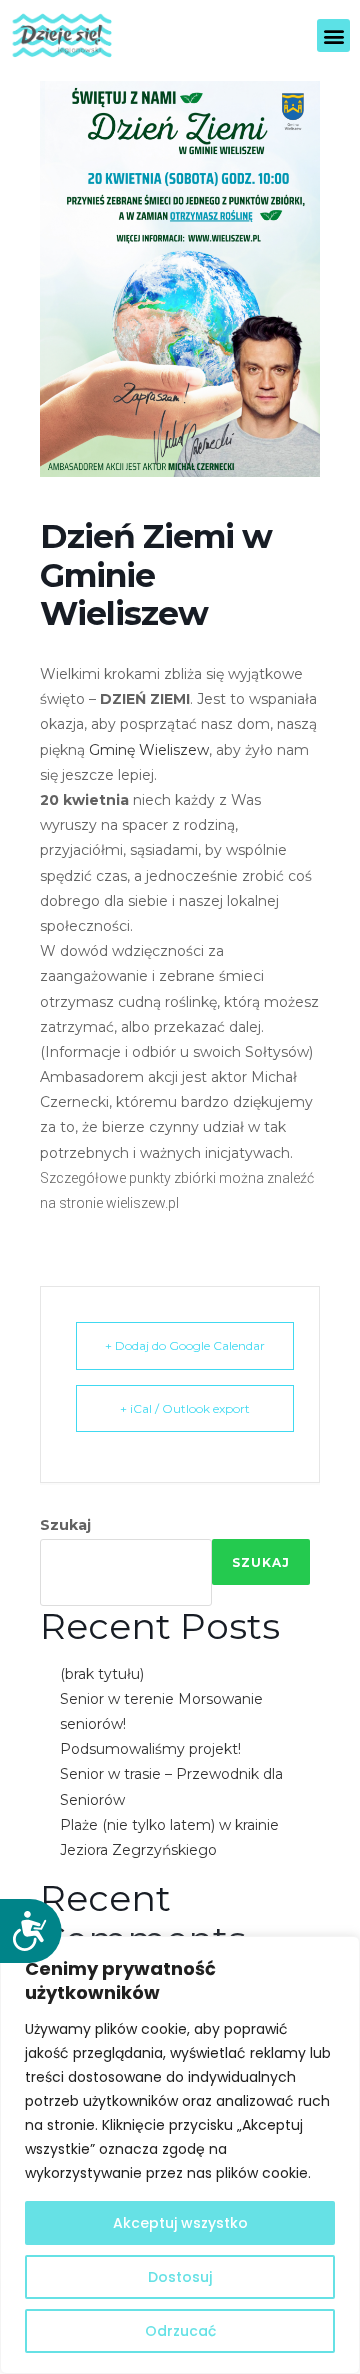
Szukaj (65, 1525)
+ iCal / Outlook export (185, 1408)
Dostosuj (180, 2277)
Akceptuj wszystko (180, 2223)
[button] (333, 35)
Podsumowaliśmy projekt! (150, 1749)
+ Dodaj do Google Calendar (185, 1345)
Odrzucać (180, 2331)
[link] (149, 750)
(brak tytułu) (102, 1674)
